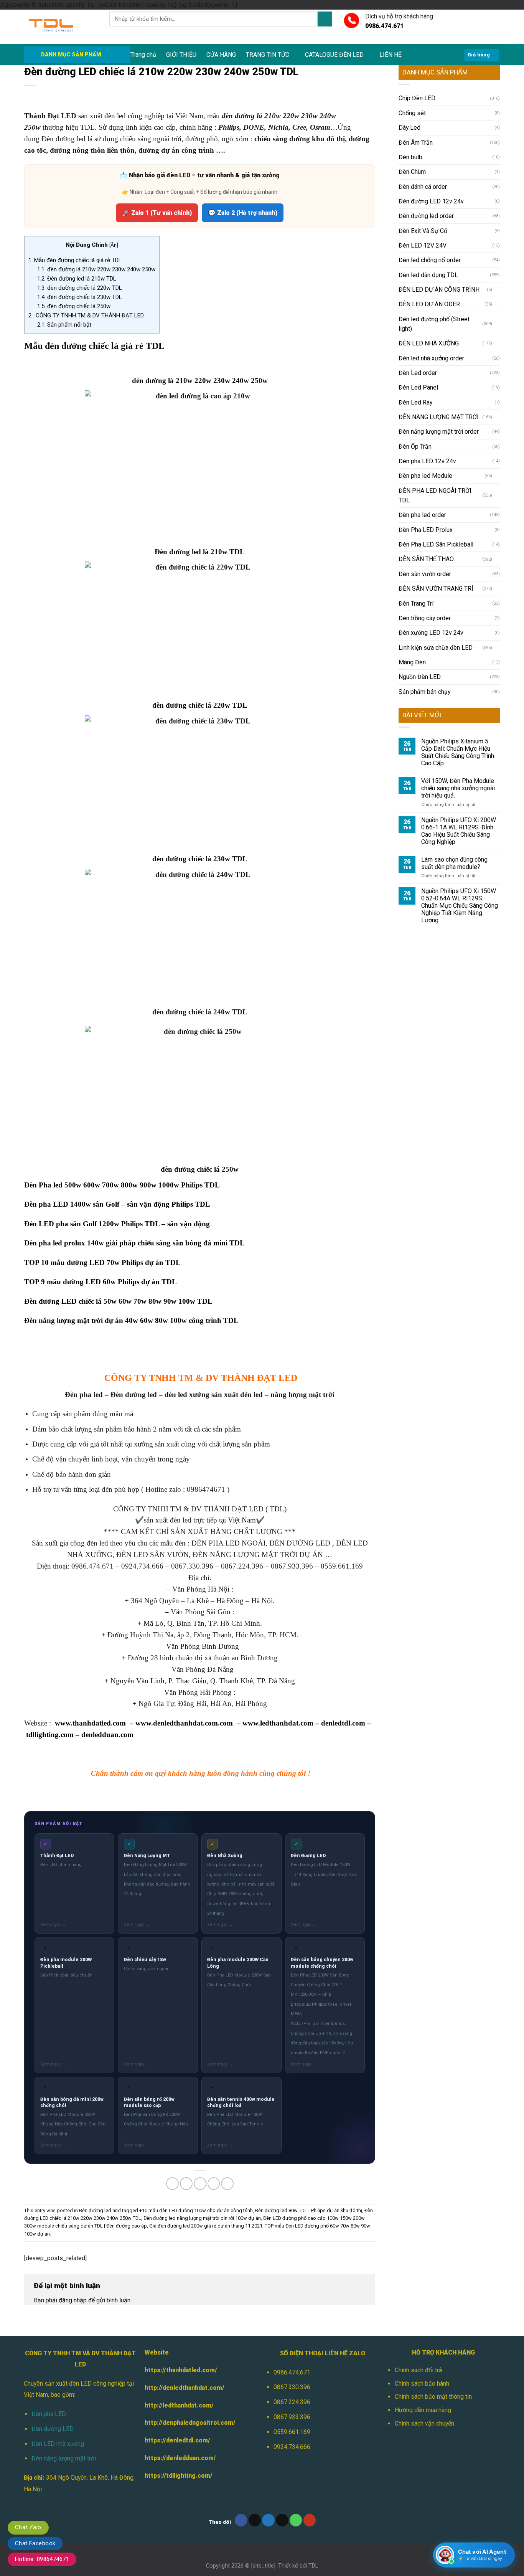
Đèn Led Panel (418, 387)
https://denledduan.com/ (180, 2458)
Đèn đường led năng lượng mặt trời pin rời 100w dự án (202, 2218)
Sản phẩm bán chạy (424, 692)
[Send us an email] (282, 2520)
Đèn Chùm (412, 172)
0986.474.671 (292, 2372)
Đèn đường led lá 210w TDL (77, 279)
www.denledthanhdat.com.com (184, 1723)
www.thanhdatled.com (90, 1723)
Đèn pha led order (422, 515)
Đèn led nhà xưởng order (431, 358)
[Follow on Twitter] (268, 2520)
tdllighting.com (50, 1735)
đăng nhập (73, 2300)
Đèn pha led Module (425, 476)
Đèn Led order (418, 373)
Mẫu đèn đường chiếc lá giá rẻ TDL (75, 260)
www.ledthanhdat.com (278, 1723)
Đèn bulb (410, 157)
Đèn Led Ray (415, 402)
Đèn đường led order (426, 216)
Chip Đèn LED (417, 98)
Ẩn (114, 245)
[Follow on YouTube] (310, 2520)
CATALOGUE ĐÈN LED (334, 55)
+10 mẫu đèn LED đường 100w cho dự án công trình (196, 2210)
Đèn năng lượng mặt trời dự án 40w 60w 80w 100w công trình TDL (131, 1320)
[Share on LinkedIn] (227, 2184)
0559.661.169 (292, 2432)
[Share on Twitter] (186, 2184)
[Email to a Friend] (200, 2184)
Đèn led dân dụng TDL (428, 275)
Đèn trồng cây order (425, 618)
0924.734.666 (292, 2447)
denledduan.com (107, 1735)
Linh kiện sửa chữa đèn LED (436, 648)
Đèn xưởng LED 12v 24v (431, 633)
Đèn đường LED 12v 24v (431, 201)
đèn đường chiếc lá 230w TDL (80, 297)
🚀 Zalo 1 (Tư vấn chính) (157, 213)
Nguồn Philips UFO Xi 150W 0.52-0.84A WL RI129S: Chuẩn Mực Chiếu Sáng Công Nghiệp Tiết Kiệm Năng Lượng (460, 906)
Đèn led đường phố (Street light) (434, 324)
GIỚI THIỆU (181, 55)
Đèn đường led (95, 2210)
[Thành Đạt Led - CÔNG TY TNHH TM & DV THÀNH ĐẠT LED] (61, 27)
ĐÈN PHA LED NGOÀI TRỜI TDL (435, 495)
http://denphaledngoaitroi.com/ (190, 2423)
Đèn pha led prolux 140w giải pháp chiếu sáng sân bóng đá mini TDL (134, 1243)
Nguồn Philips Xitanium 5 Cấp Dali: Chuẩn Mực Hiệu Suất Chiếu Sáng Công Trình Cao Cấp (458, 752)
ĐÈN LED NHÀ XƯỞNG (429, 343)
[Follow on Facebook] (241, 2520)
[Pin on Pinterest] (214, 2184)
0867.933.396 (292, 2417)
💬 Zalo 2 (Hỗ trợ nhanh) (243, 213)
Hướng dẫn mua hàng (423, 2410)
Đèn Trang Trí (416, 604)
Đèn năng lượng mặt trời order (439, 432)
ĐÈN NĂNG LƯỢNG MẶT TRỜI (439, 417)
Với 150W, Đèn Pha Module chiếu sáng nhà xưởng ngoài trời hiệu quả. (458, 788)
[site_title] (263, 2566)
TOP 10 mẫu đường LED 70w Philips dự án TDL (102, 1262)
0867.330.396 (292, 2387)
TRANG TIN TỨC (268, 55)
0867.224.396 (292, 2402)
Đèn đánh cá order (423, 187)
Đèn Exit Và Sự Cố (423, 231)
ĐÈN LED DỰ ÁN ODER (429, 304)
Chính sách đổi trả (419, 2370)
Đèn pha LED (49, 2414)
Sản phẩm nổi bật (64, 325)
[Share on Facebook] (172, 2184)
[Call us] (296, 2520)
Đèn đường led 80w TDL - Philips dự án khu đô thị (309, 2210)
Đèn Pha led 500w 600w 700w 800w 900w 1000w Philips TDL (122, 1185)
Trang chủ (143, 55)
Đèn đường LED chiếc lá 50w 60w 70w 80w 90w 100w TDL (118, 1301)
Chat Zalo (28, 2527)
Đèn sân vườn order (425, 574)
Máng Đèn (412, 662)
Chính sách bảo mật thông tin (433, 2397)
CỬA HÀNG (221, 55)
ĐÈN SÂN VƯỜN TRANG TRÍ (436, 589)
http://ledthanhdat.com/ (179, 2405)
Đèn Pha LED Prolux (426, 530)
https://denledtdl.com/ (177, 2440)
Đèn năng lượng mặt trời (64, 2458)
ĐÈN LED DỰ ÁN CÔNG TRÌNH (439, 290)
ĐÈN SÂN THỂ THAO (426, 559)
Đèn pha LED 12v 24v (427, 461)
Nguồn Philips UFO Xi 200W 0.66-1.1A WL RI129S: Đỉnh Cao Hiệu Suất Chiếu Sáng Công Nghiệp (459, 831)
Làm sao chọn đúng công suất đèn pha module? (454, 863)
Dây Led (409, 128)
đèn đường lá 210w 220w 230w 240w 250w (96, 269)
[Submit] (325, 19)
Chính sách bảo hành (422, 2384)
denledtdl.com (343, 1723)
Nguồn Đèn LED (420, 677)
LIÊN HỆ (391, 55)
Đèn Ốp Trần (415, 447)
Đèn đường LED (53, 2429)
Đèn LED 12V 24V (423, 245)
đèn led (115, 116)
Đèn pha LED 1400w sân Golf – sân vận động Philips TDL (117, 1204)
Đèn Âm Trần (416, 143)
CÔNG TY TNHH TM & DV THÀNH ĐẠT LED (86, 315)
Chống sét (412, 113)
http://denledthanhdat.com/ (185, 2388)
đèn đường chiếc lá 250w (74, 306)
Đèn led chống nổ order (430, 260)
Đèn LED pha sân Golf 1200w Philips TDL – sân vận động (117, 1224)
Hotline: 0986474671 (42, 2559)
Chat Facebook (35, 2543)
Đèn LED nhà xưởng (58, 2444)
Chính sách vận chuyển (424, 2423)
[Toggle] (497, 290)
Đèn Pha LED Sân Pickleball (436, 544)
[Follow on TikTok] (255, 2520)
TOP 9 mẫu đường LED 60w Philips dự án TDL (101, 1282)
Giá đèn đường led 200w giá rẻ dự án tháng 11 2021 (206, 2226)
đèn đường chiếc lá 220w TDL (80, 288)
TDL (313, 2566)
